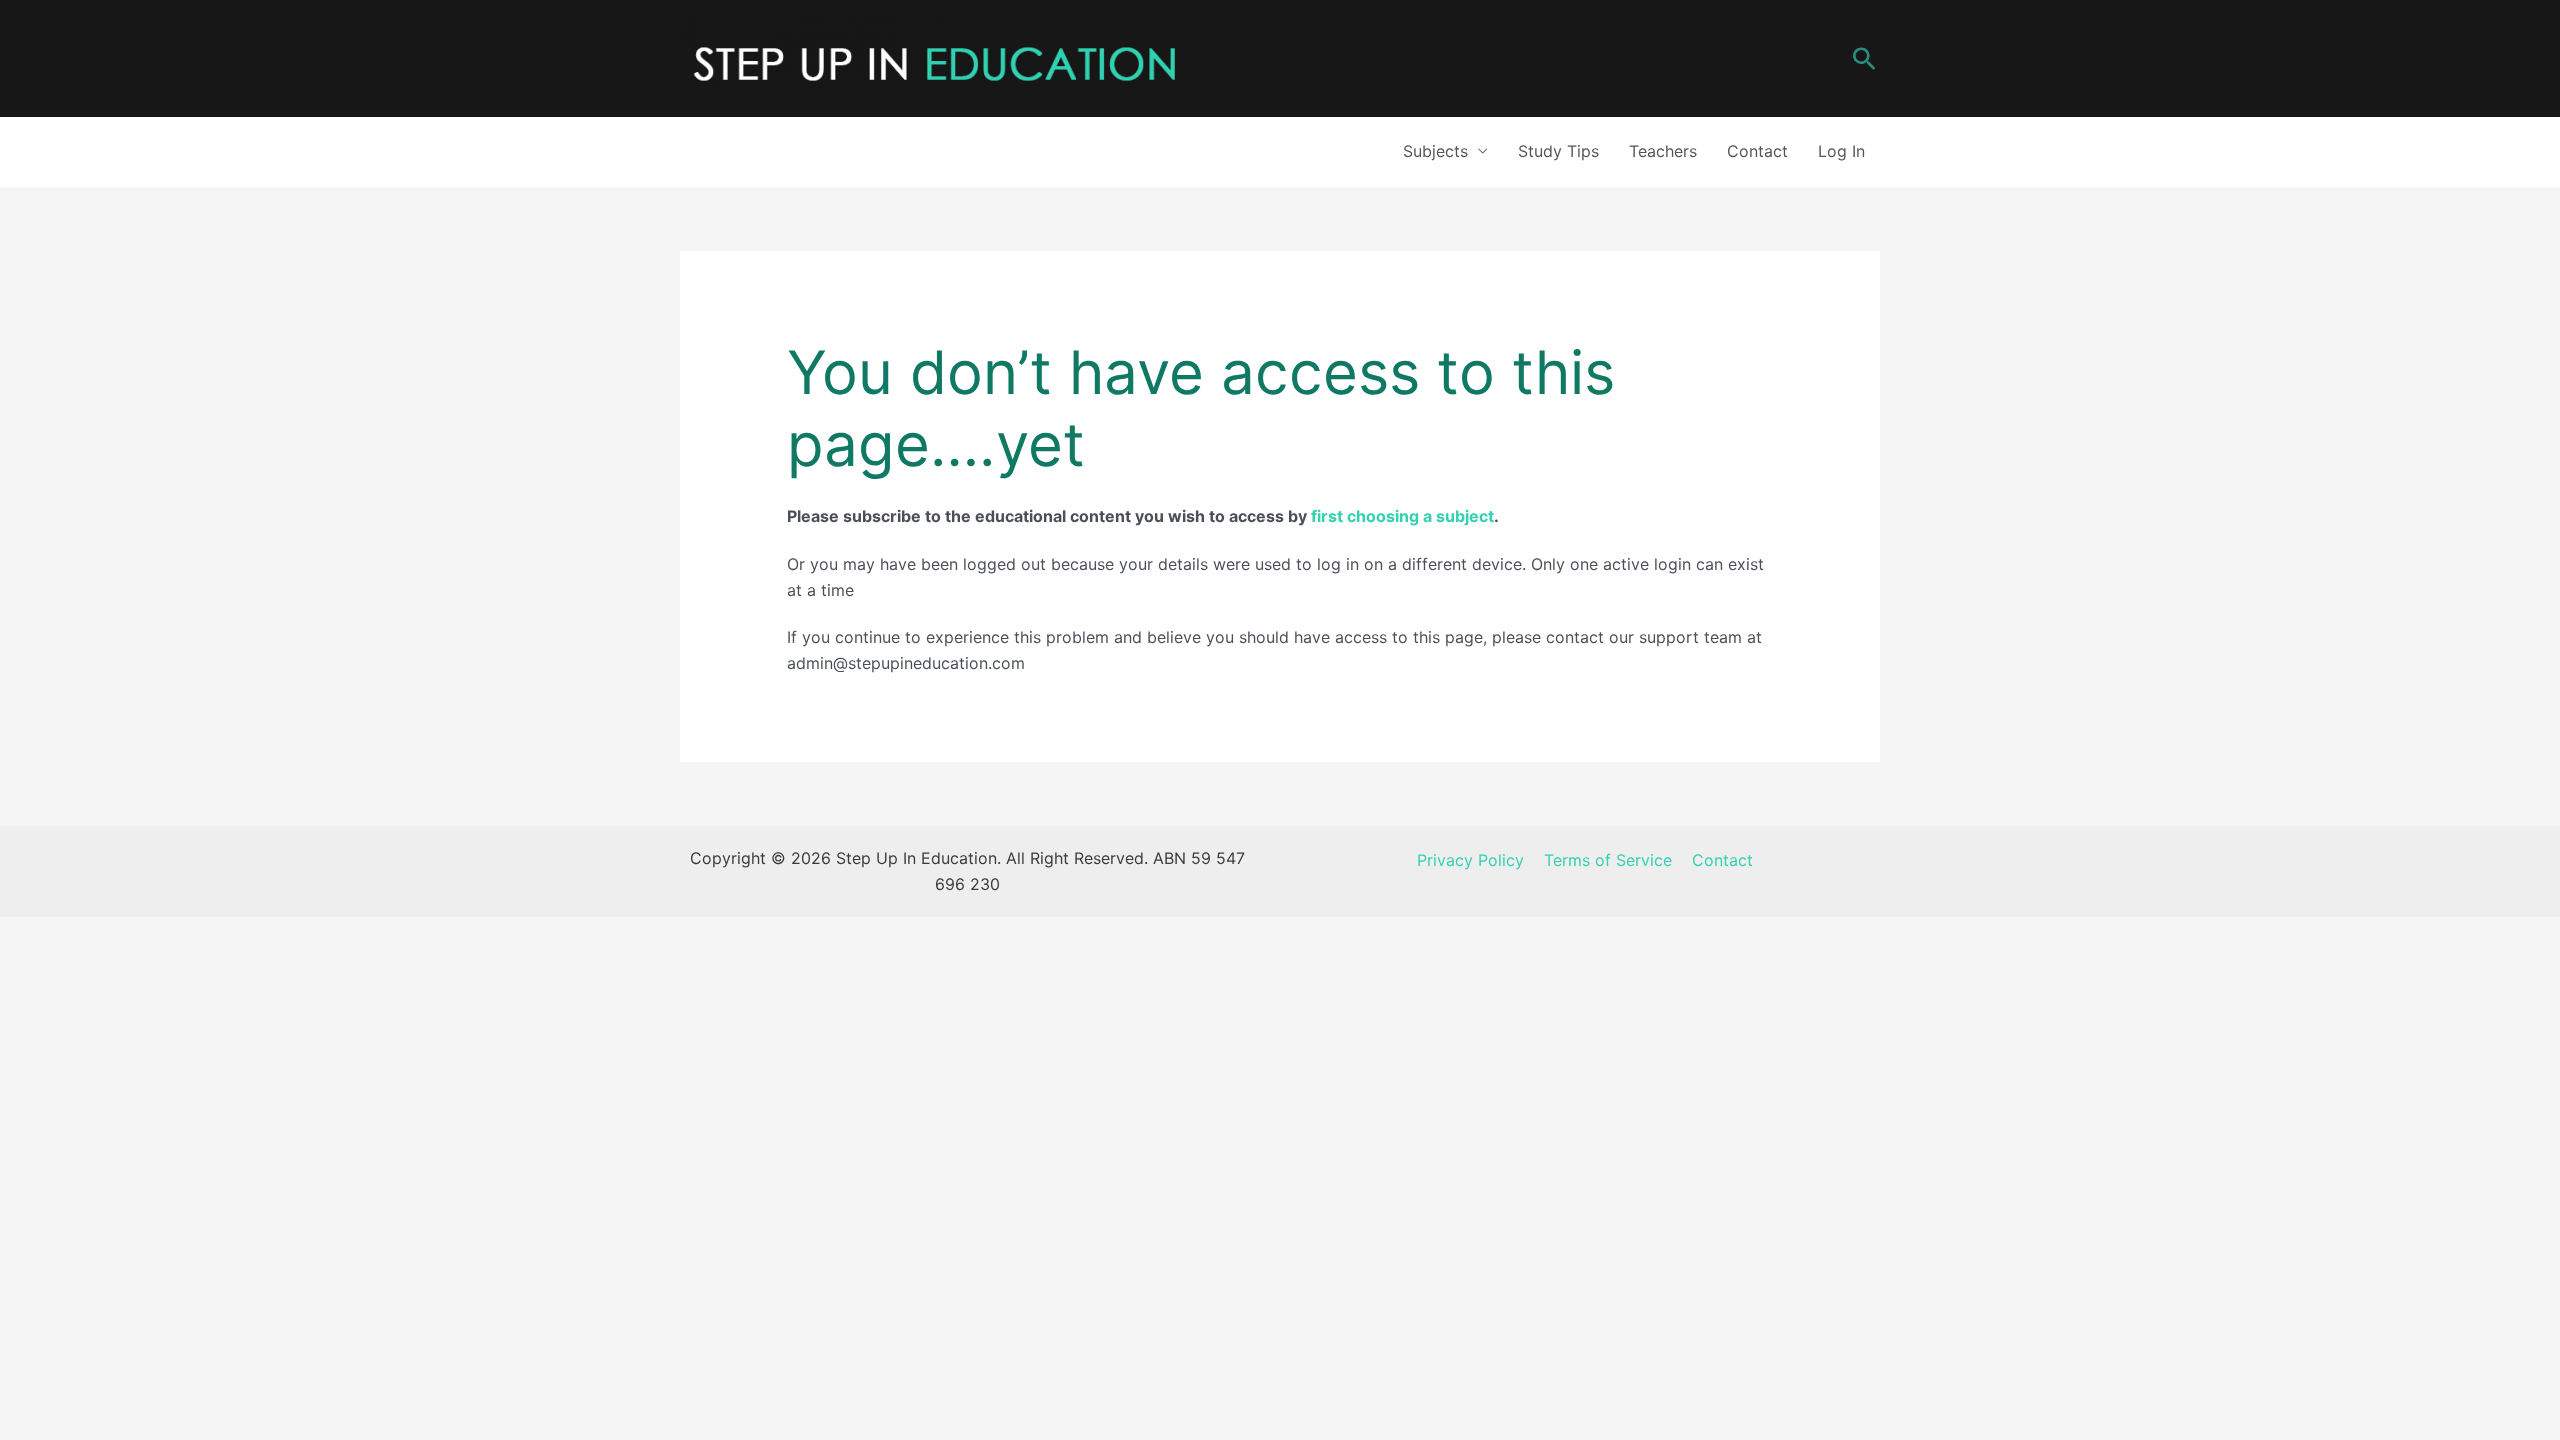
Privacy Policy (1470, 860)
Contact (1757, 151)
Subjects (1435, 151)
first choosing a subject (1402, 516)
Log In (1841, 151)
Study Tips (1558, 151)
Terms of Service (1608, 860)
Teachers (1663, 151)
